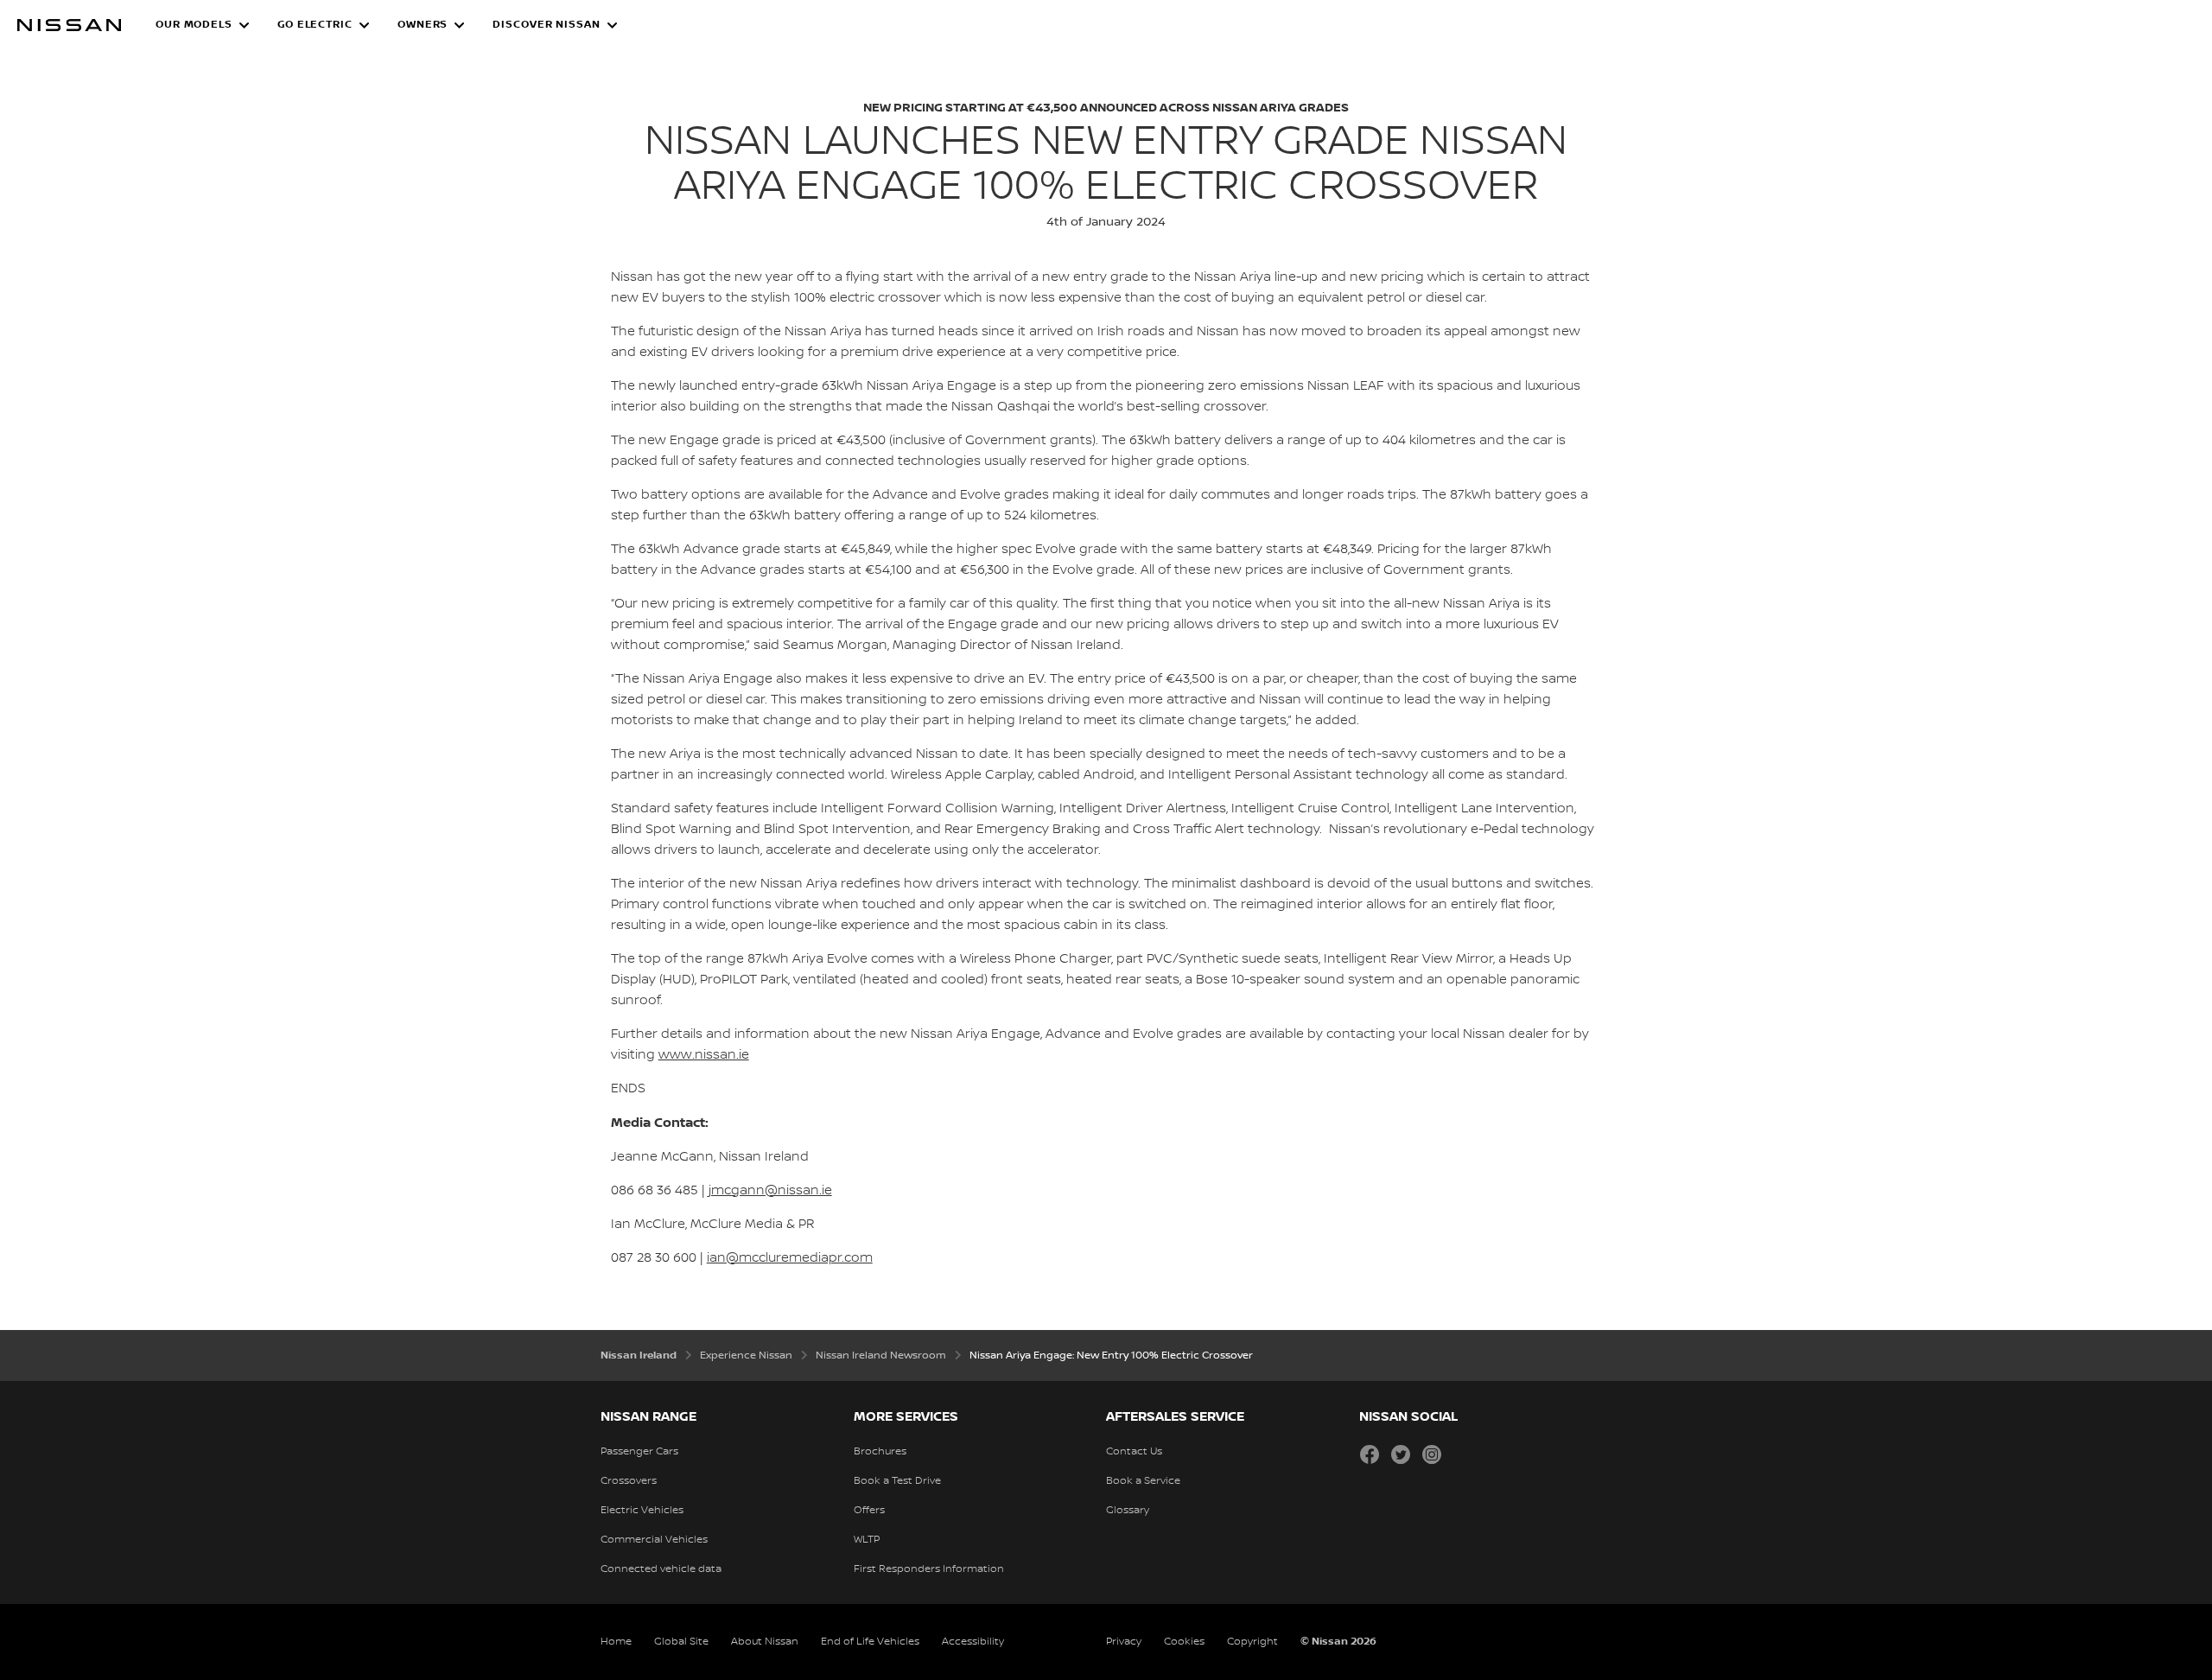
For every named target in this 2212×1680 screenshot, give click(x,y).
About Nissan (765, 1642)
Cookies (1184, 1642)
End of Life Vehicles (870, 1642)
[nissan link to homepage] (69, 25)
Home (616, 1642)
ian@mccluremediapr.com (790, 1258)
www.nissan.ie (704, 1055)
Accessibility (973, 1642)
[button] (203, 25)
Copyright (1252, 1642)
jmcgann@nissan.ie (770, 1191)
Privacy (1124, 1642)
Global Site (681, 1642)
